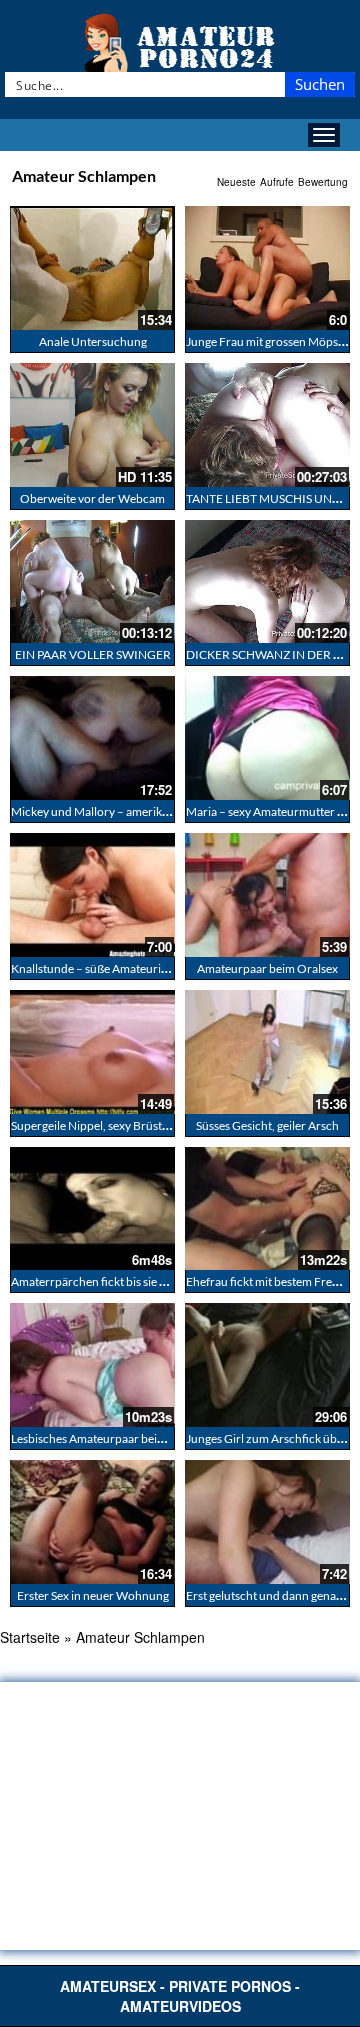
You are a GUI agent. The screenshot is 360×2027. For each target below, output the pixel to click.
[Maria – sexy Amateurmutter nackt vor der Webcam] (267, 738)
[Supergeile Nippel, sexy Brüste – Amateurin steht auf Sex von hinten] (92, 1052)
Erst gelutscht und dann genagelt (270, 1595)
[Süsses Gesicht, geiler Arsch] (267, 1052)
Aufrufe (277, 182)
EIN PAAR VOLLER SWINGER (93, 654)
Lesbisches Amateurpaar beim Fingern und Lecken (141, 1438)
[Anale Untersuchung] (92, 268)
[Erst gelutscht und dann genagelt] (267, 1522)
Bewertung (323, 182)
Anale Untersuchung (93, 341)
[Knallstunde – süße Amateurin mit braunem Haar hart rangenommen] (92, 895)
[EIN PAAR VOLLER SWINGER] (92, 582)
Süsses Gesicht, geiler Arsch (267, 1125)
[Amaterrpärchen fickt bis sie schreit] (92, 1209)
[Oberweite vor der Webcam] (92, 425)
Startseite (30, 1637)
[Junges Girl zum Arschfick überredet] (267, 1365)
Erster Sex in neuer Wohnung (93, 1595)
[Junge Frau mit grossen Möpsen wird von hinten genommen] (267, 268)
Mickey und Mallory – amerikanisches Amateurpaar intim (159, 811)
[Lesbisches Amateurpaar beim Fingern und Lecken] (92, 1365)
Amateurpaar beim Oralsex (267, 968)
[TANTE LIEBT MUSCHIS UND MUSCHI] (267, 425)
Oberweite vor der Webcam (92, 498)
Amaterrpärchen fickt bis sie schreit (103, 1281)
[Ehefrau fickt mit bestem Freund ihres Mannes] (267, 1209)
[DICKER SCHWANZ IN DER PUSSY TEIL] (267, 582)
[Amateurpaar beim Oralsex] (267, 895)
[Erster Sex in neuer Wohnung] (92, 1522)
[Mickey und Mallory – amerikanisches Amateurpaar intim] (92, 738)
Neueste (236, 182)
